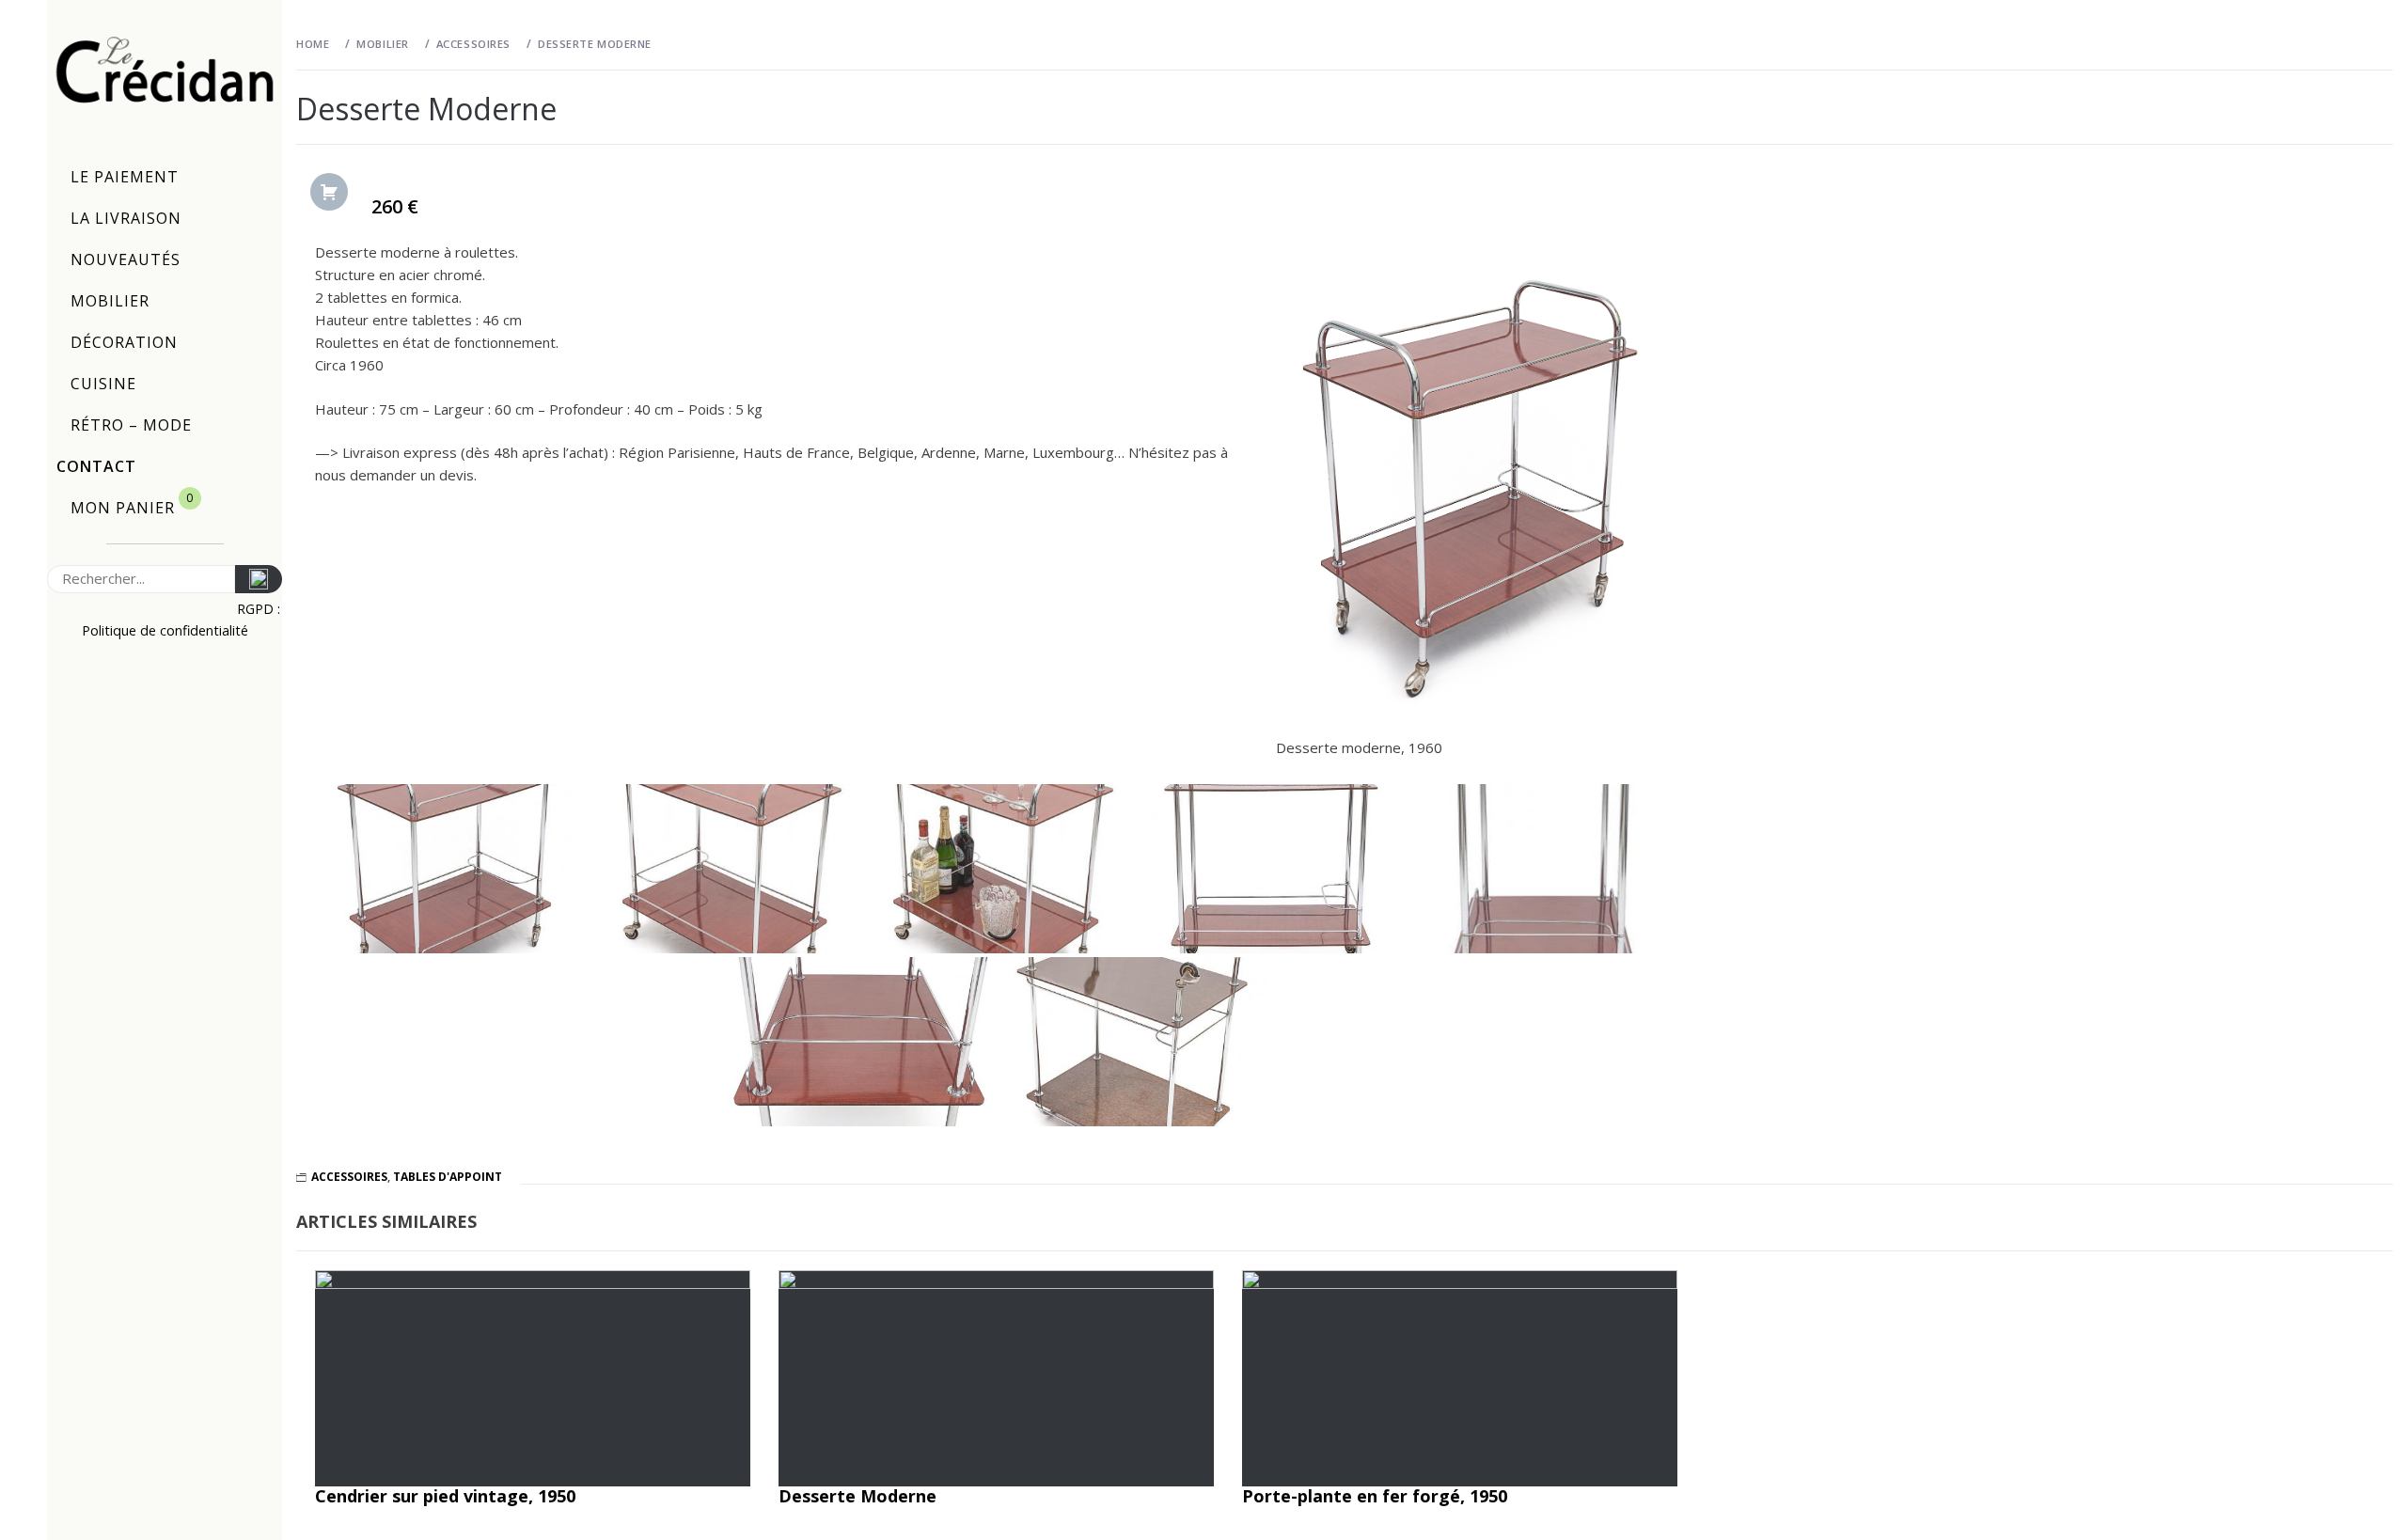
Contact (96, 466)
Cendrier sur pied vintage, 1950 (445, 1496)
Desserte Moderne (857, 1496)
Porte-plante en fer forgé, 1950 (1375, 1496)
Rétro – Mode (131, 425)
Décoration (124, 342)
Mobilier (110, 301)
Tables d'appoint (448, 1177)
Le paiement (125, 177)
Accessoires (349, 1177)
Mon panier (132, 504)
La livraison (126, 218)
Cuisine (103, 384)
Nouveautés (126, 259)
